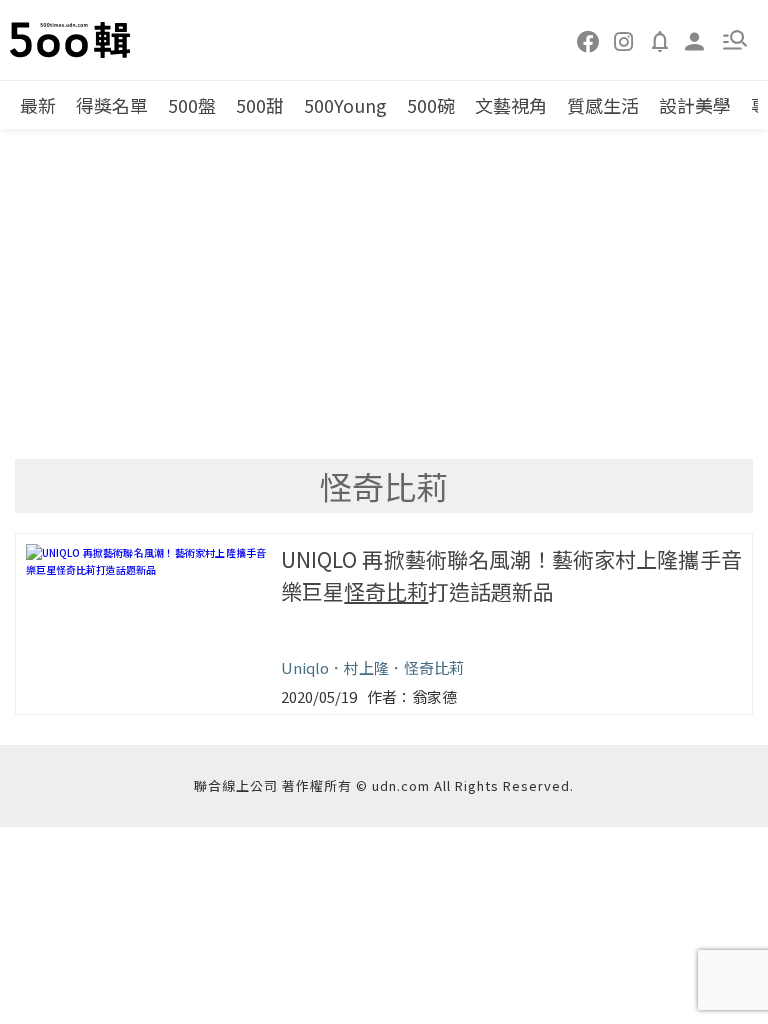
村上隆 (366, 667)
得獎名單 (112, 105)
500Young (345, 105)
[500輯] (73, 40)
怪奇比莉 (434, 667)
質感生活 (603, 105)
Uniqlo (305, 667)
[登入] (695, 39)
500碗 (431, 105)
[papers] (660, 40)
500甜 (260, 105)
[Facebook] (589, 40)
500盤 (192, 105)
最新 (38, 105)
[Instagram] (624, 40)
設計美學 (695, 105)
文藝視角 (511, 105)
